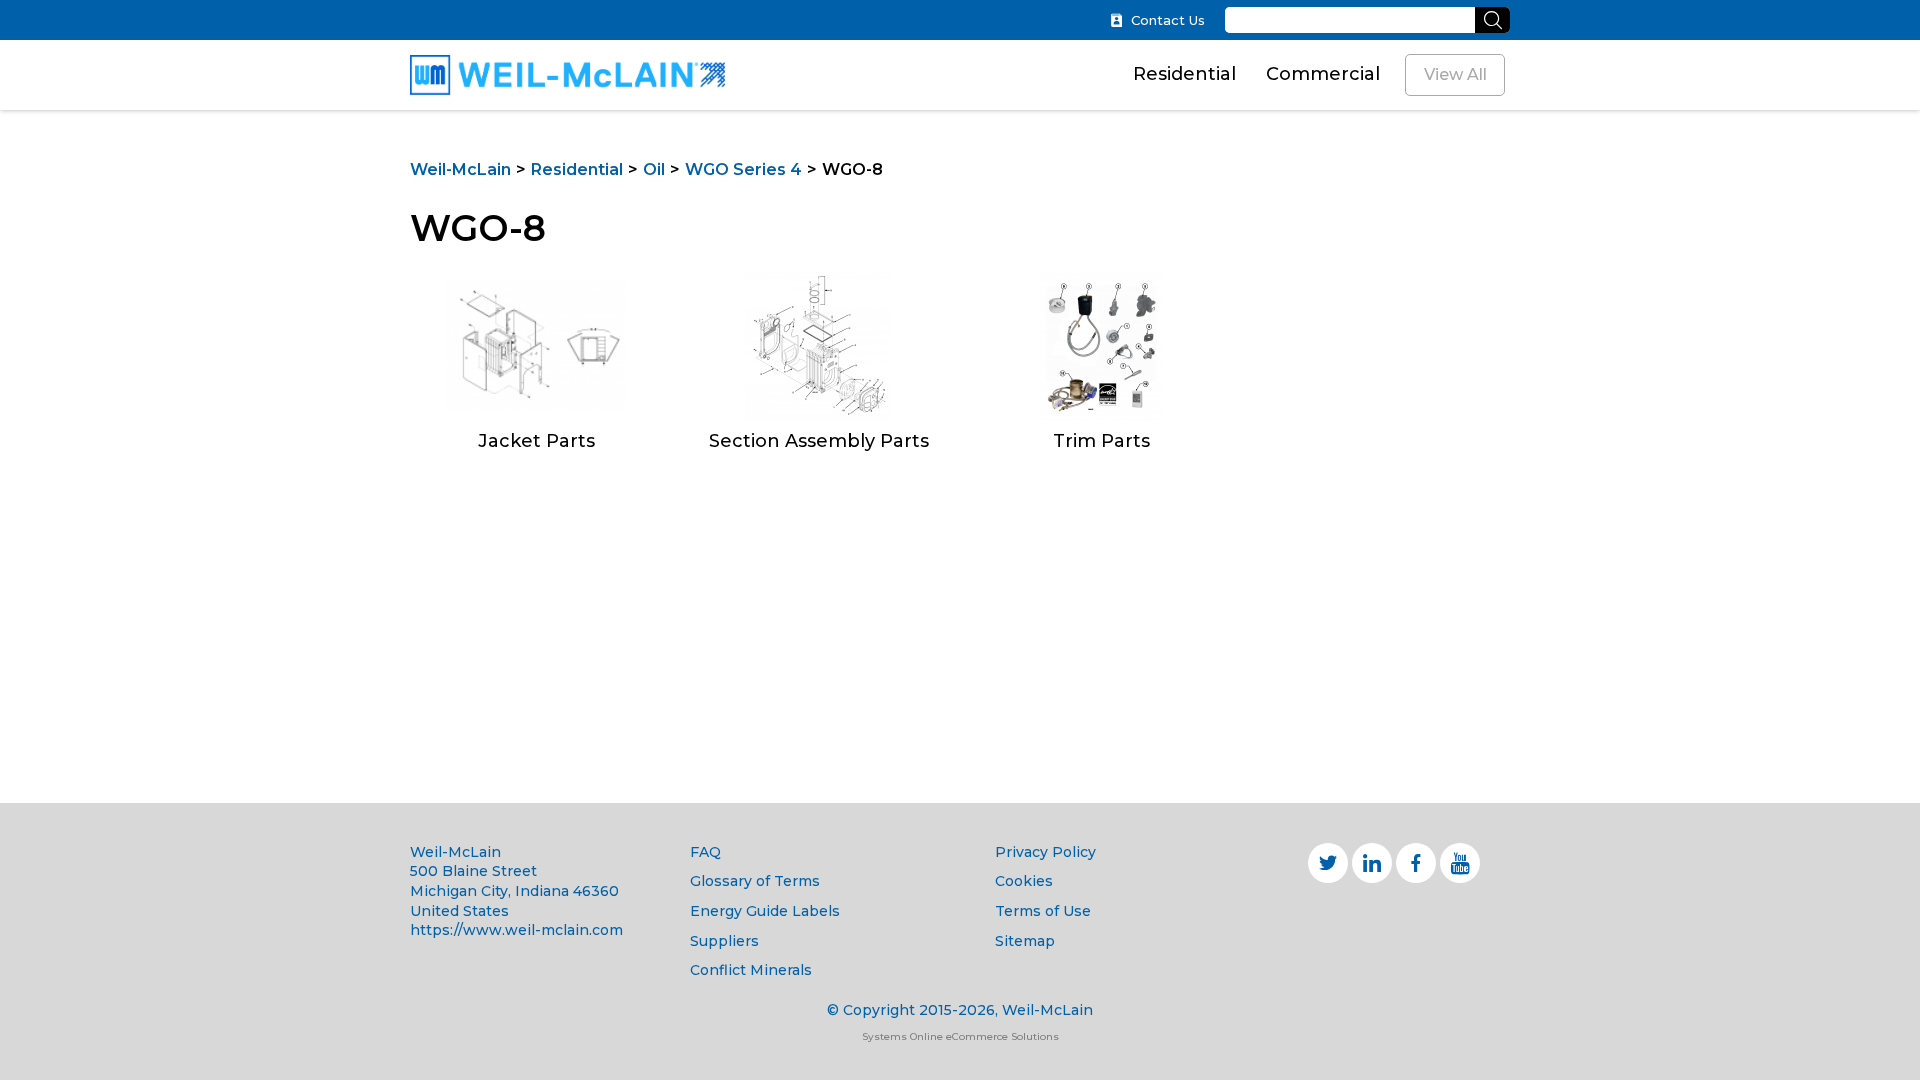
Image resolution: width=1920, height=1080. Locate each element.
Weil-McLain (460, 169)
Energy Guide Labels (765, 911)
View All (1455, 74)
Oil (654, 169)
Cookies (1024, 881)
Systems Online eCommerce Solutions (960, 1036)
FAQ (705, 852)
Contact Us (1168, 20)
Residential (1184, 74)
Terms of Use (1043, 911)
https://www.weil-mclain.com (516, 930)
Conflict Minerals (751, 970)
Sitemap (1025, 941)
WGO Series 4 (743, 169)
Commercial (1323, 74)
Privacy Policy (1045, 852)
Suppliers (724, 941)
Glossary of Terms (755, 881)
